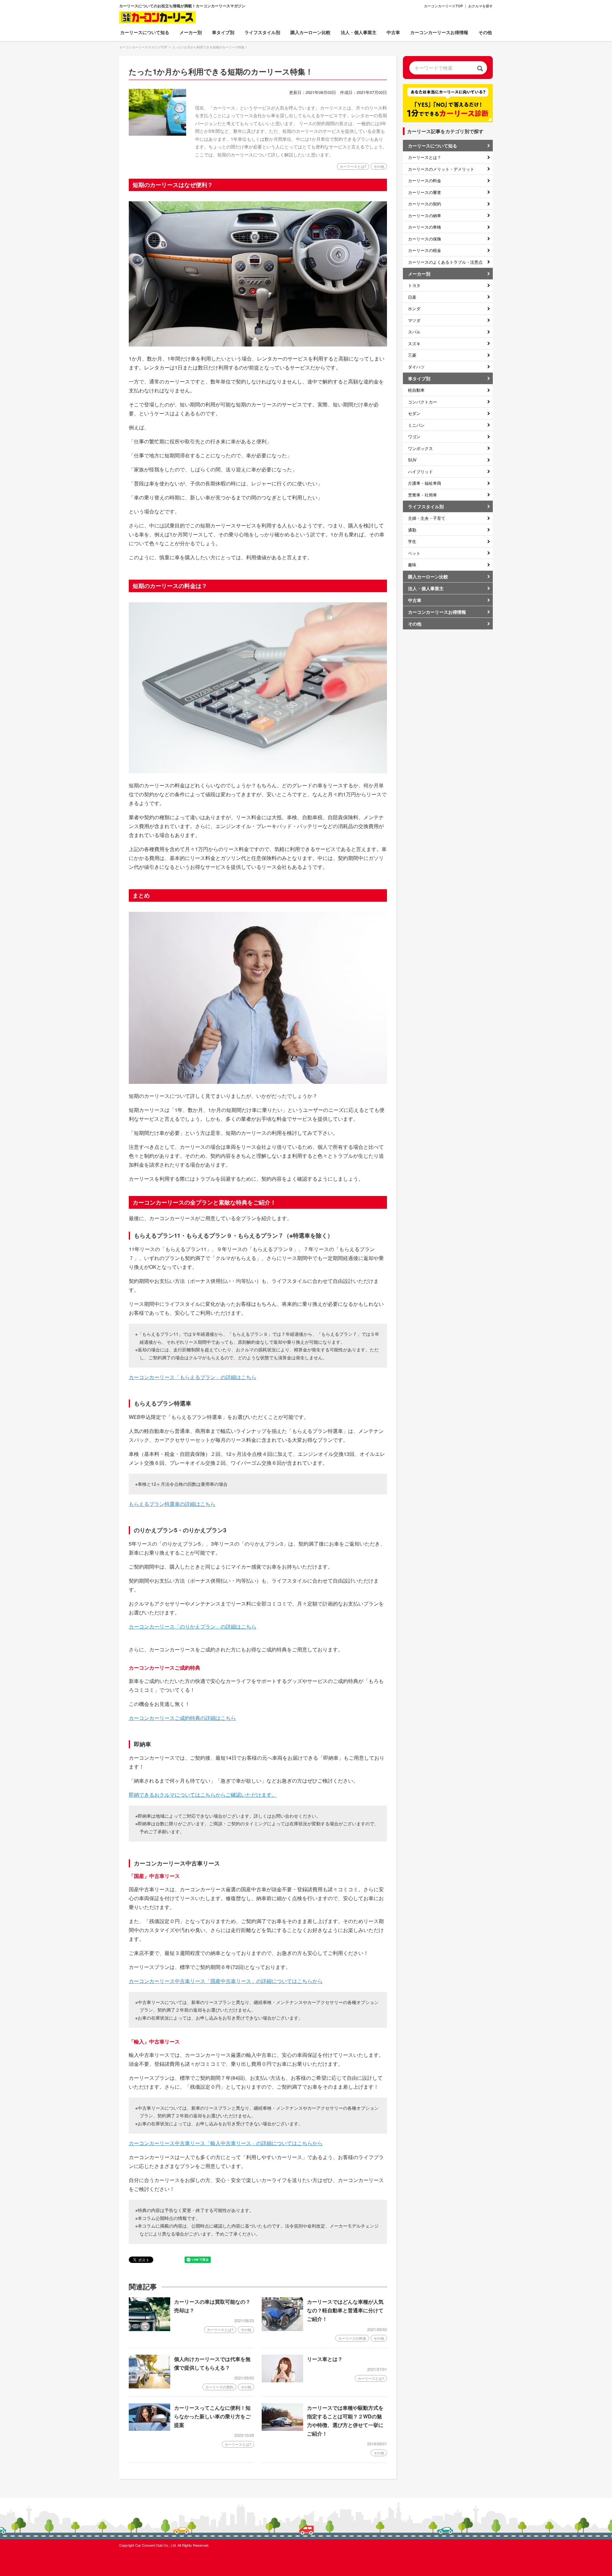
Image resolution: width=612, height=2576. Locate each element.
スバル (414, 332)
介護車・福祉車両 (425, 483)
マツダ (414, 320)
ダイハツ (416, 367)
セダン (414, 413)
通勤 (412, 530)
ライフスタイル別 (426, 506)
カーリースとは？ (425, 157)
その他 (485, 32)
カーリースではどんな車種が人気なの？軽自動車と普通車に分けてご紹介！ (345, 2310)
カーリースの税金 (425, 250)
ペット (414, 553)
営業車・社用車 (423, 495)
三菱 (412, 355)
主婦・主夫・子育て (427, 518)
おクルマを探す (481, 6)
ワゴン (414, 436)
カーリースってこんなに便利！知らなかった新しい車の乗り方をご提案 (212, 2416)
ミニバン (416, 425)
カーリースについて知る (433, 146)
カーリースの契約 (219, 2387)
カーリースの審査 (425, 192)
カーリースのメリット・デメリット (441, 169)
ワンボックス (420, 448)
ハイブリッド (420, 472)
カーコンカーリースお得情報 (439, 32)
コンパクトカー (423, 402)
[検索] (480, 68)
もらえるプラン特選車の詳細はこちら (172, 1504)
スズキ (414, 343)
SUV (412, 460)
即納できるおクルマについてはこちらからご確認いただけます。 (203, 1795)
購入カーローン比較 (310, 32)
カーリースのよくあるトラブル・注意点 (445, 262)
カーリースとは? (220, 2329)
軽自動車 (416, 390)
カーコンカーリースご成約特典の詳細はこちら (182, 1718)
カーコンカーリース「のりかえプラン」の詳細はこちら (193, 1626)
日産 (412, 297)
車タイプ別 (419, 378)
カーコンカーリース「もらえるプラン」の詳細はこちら (193, 1377)
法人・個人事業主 (359, 32)
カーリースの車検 (425, 227)
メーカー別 (419, 274)
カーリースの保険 (425, 239)
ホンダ (414, 308)
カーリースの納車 (425, 215)
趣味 (412, 565)
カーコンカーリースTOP (443, 6)
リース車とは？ (325, 2359)
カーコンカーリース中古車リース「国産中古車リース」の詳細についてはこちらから (226, 1981)
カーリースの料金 (352, 2338)
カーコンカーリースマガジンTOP (143, 47)
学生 (412, 541)
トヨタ (414, 285)
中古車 (393, 32)
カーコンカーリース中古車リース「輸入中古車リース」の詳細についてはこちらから (226, 2143)
